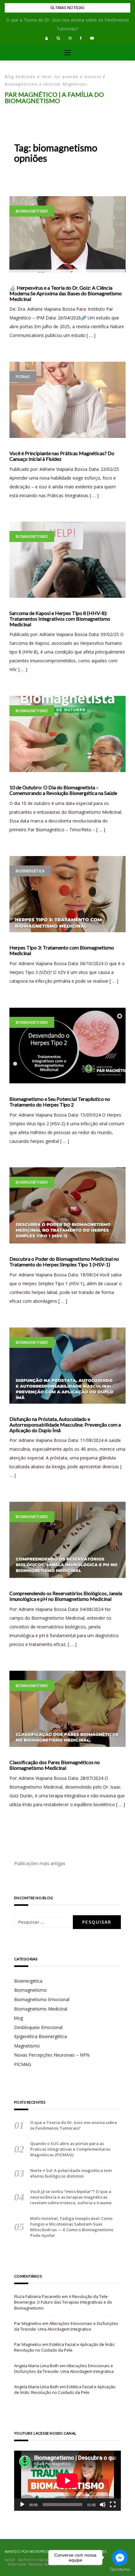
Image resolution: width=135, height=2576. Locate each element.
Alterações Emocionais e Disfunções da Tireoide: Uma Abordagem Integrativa (66, 2326)
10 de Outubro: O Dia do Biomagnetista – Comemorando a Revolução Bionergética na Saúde (63, 790)
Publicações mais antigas (40, 1863)
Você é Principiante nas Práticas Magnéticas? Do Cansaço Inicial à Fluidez (62, 456)
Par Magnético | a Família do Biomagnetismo (54, 97)
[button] (47, 38)
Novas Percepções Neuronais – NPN (52, 2055)
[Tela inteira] (113, 2505)
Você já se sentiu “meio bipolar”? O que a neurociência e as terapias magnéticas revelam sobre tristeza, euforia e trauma (71, 2197)
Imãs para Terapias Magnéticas (37, 2564)
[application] (67, 2481)
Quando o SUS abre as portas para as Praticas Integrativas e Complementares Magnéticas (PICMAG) (70, 2149)
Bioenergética (30, 871)
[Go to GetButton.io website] (120, 2570)
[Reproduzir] (22, 2505)
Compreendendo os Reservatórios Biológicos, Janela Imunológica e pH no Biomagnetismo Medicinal (66, 1596)
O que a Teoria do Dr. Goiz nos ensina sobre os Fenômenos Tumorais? (74, 2125)
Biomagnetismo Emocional (42, 1999)
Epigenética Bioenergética (40, 2036)
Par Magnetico (28, 2323)
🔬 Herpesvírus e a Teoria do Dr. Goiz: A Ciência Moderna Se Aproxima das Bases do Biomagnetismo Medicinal (66, 293)
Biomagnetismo (32, 211)
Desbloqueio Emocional (38, 2027)
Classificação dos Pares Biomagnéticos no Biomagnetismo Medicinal (55, 1765)
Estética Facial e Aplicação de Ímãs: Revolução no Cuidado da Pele (65, 2347)
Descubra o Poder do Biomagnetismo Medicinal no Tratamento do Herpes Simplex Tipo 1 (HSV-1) (64, 1262)
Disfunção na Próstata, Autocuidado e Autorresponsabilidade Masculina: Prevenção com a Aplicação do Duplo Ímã (65, 1425)
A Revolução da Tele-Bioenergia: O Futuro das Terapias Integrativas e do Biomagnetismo (63, 2302)
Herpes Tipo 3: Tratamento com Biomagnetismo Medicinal (62, 950)
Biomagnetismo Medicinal (41, 2009)
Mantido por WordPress (27, 2552)
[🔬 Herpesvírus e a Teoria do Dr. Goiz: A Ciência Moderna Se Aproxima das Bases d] (67, 234)
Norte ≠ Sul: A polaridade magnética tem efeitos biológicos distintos (71, 2173)
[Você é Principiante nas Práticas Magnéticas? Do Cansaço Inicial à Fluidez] (67, 400)
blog (19, 2018)
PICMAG (23, 377)
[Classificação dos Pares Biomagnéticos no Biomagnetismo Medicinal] (67, 1709)
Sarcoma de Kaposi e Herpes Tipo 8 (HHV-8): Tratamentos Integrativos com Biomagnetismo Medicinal (60, 619)
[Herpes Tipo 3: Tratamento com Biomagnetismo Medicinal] (67, 894)
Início (10, 2560)
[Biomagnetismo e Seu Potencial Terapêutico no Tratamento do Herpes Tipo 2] (67, 1046)
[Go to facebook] (120, 2558)
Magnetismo (27, 2046)
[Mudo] (103, 2505)
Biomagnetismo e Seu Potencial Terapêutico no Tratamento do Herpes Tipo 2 (60, 1102)
